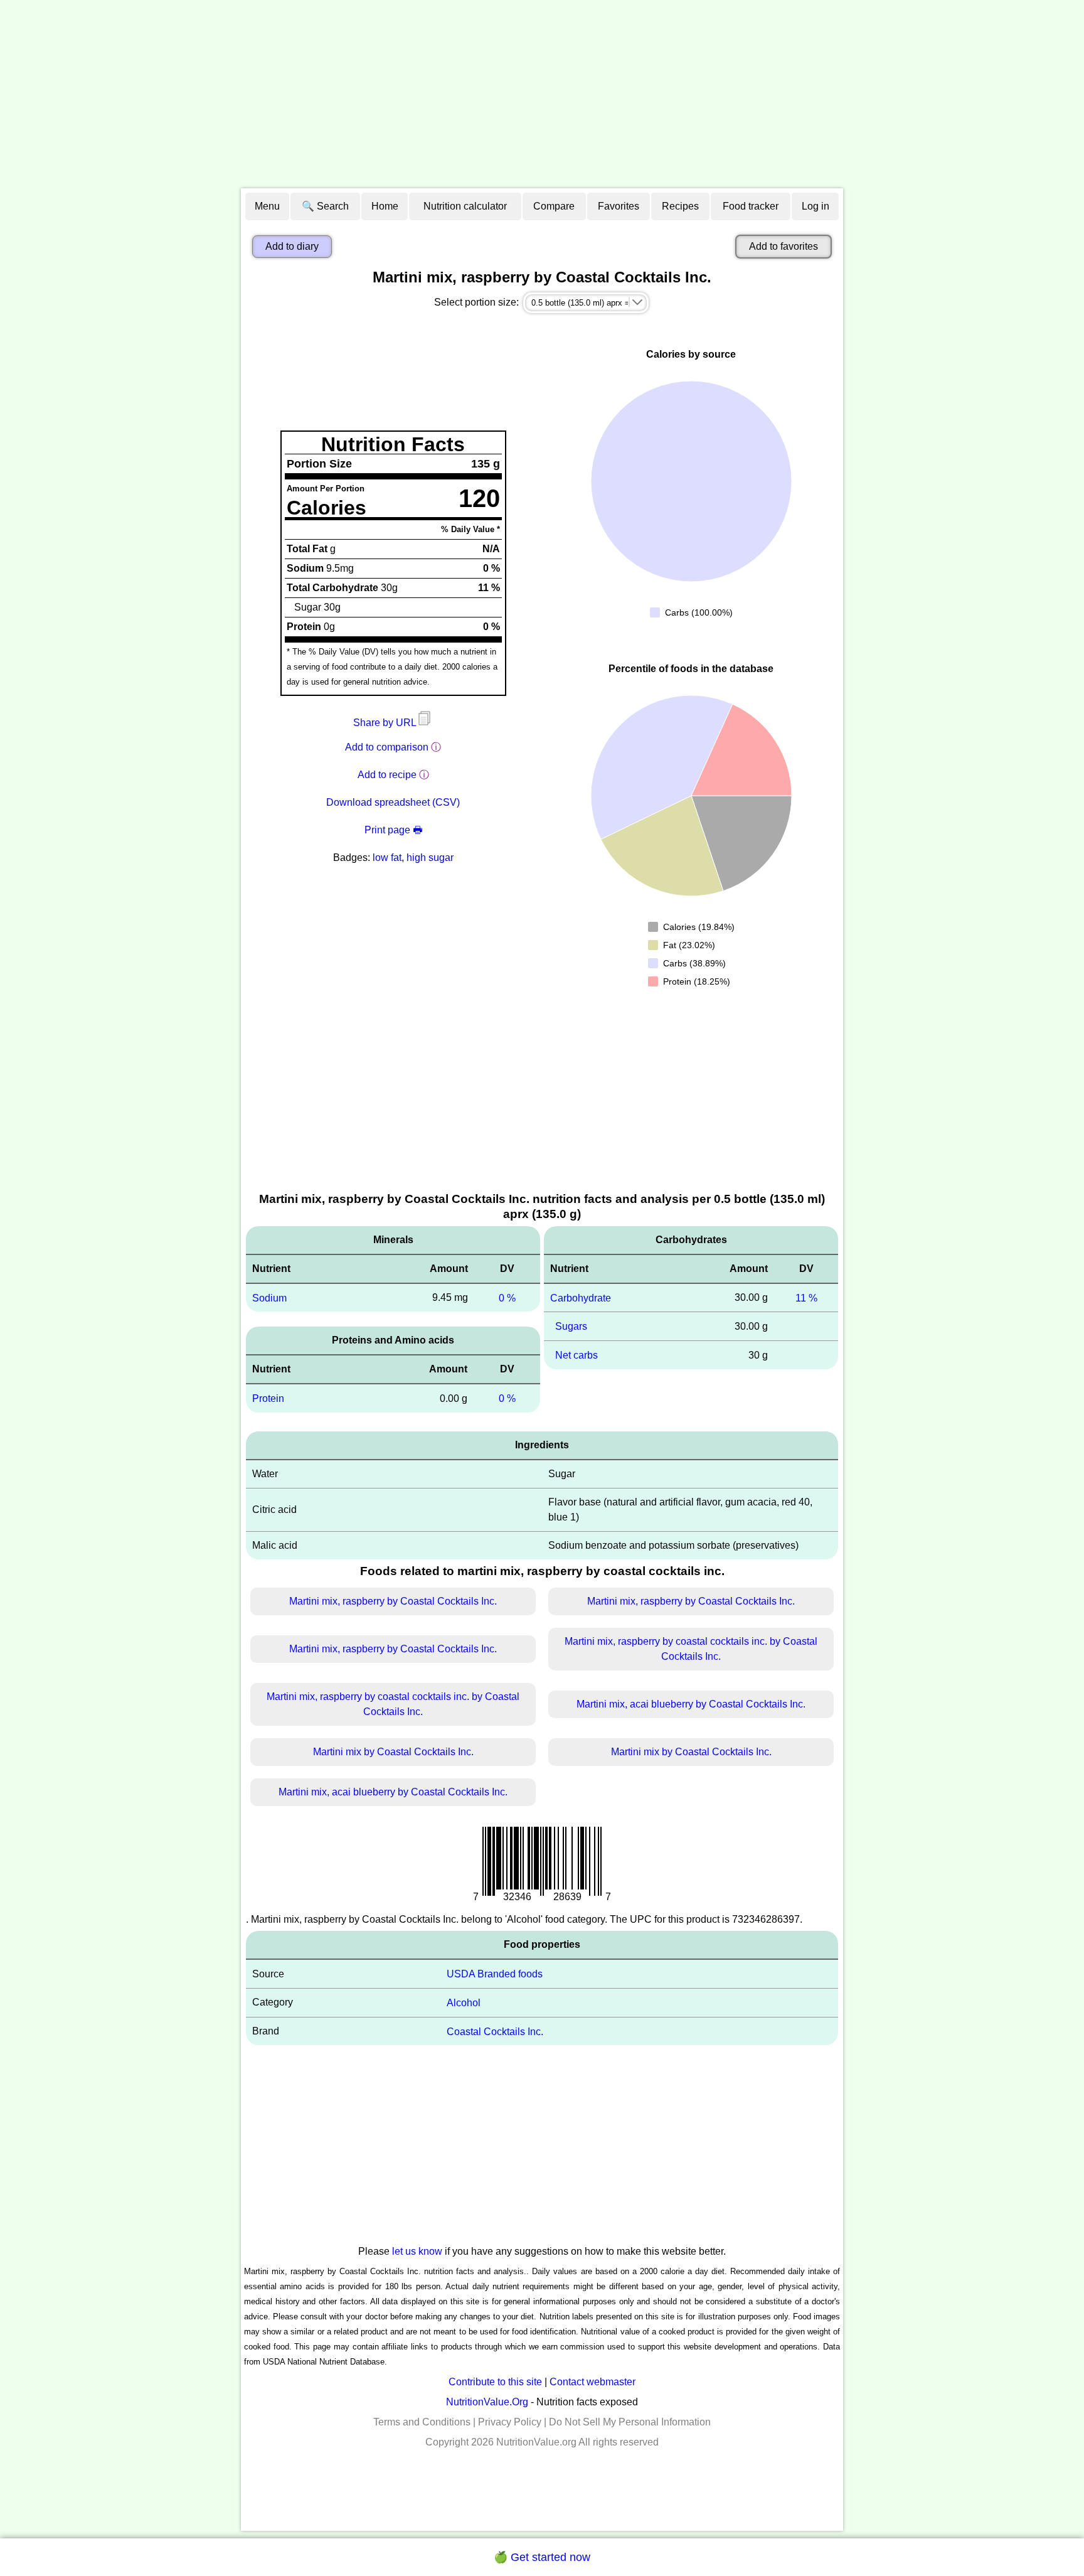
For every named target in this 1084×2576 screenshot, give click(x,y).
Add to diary (292, 246)
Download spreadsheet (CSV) (393, 802)
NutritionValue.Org (487, 2402)
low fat (387, 858)
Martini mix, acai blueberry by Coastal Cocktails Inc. (691, 1704)
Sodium (269, 1297)
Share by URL (386, 723)
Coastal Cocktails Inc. (495, 2031)
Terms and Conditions (422, 2422)
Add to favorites (784, 246)
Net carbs (577, 1355)
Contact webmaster (592, 2382)
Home (385, 206)
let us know (417, 2251)
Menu (267, 206)
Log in (816, 206)
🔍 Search (325, 206)
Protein (268, 1398)
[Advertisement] (542, 94)
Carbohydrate (581, 1297)
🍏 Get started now (542, 2557)
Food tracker (751, 206)
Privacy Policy (510, 2422)
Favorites (619, 206)
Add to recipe (387, 775)
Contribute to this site (495, 2382)
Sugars (571, 1326)
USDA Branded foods (495, 1974)
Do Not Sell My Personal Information (630, 2422)
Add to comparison (387, 747)
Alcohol (464, 2003)
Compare (554, 206)
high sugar (430, 858)
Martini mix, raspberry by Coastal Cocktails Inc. (393, 1601)
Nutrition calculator (465, 206)
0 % (507, 1297)
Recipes (680, 206)
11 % (806, 1297)
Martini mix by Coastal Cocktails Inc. (393, 1752)
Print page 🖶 (393, 830)
